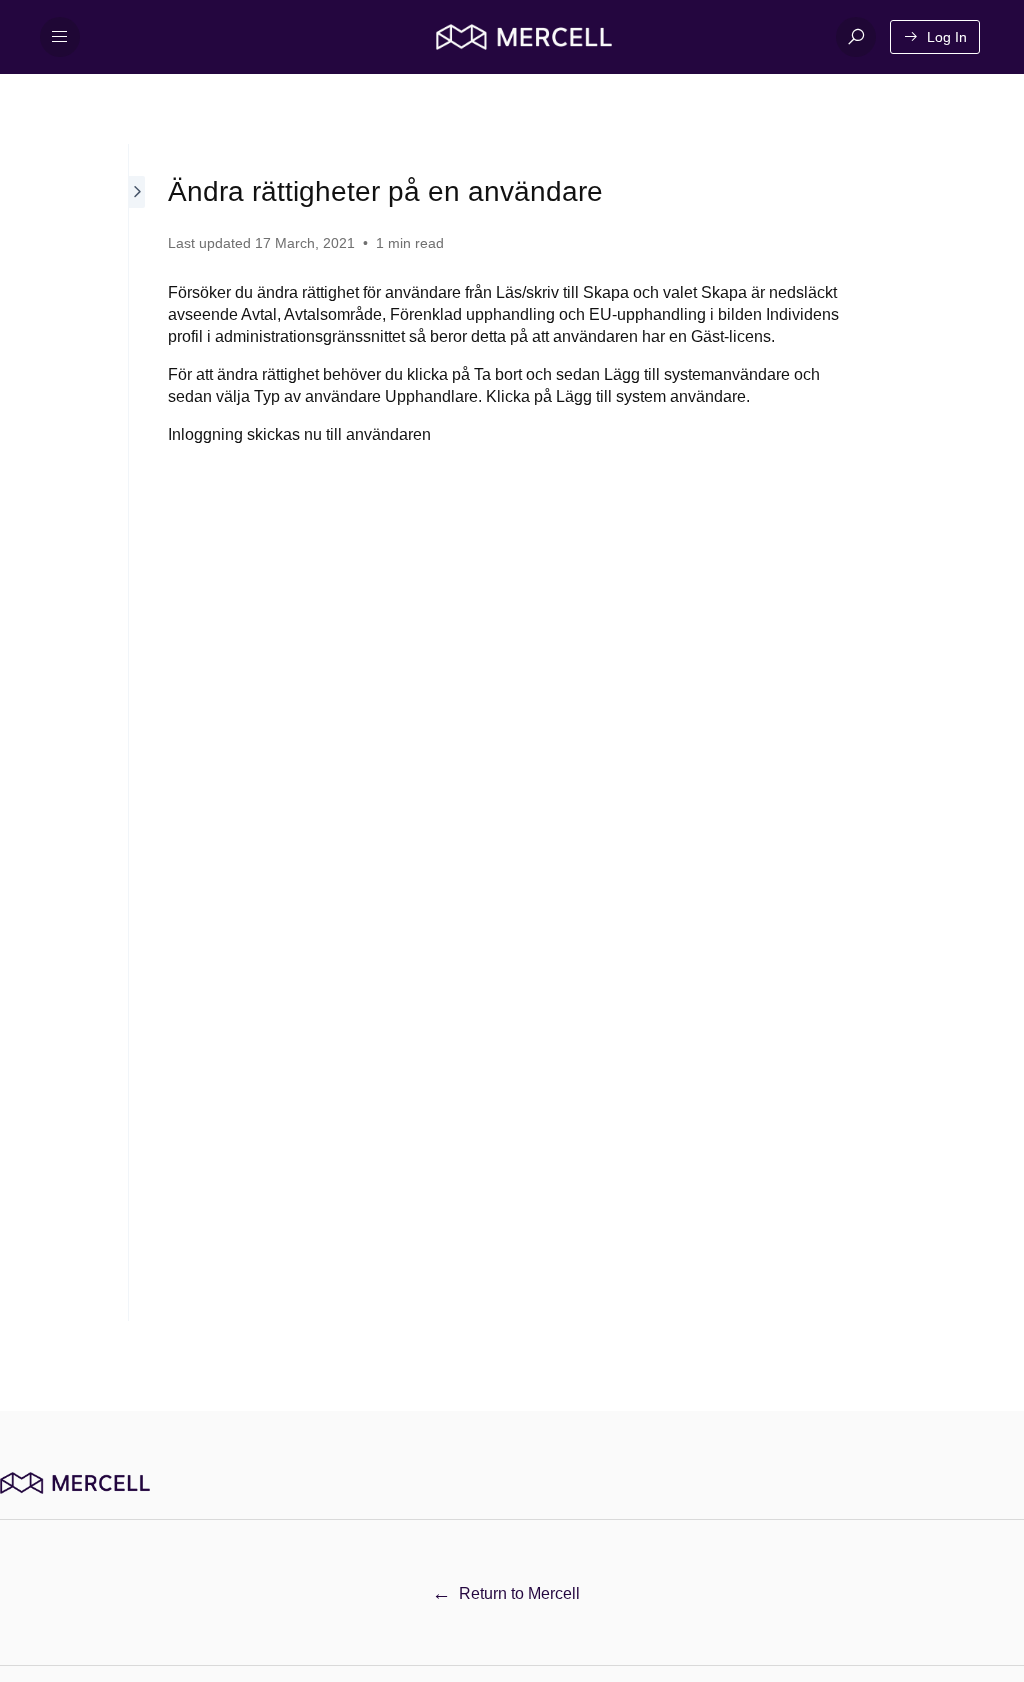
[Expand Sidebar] (138, 732)
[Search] (856, 37)
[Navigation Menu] (60, 37)
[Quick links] (524, 37)
